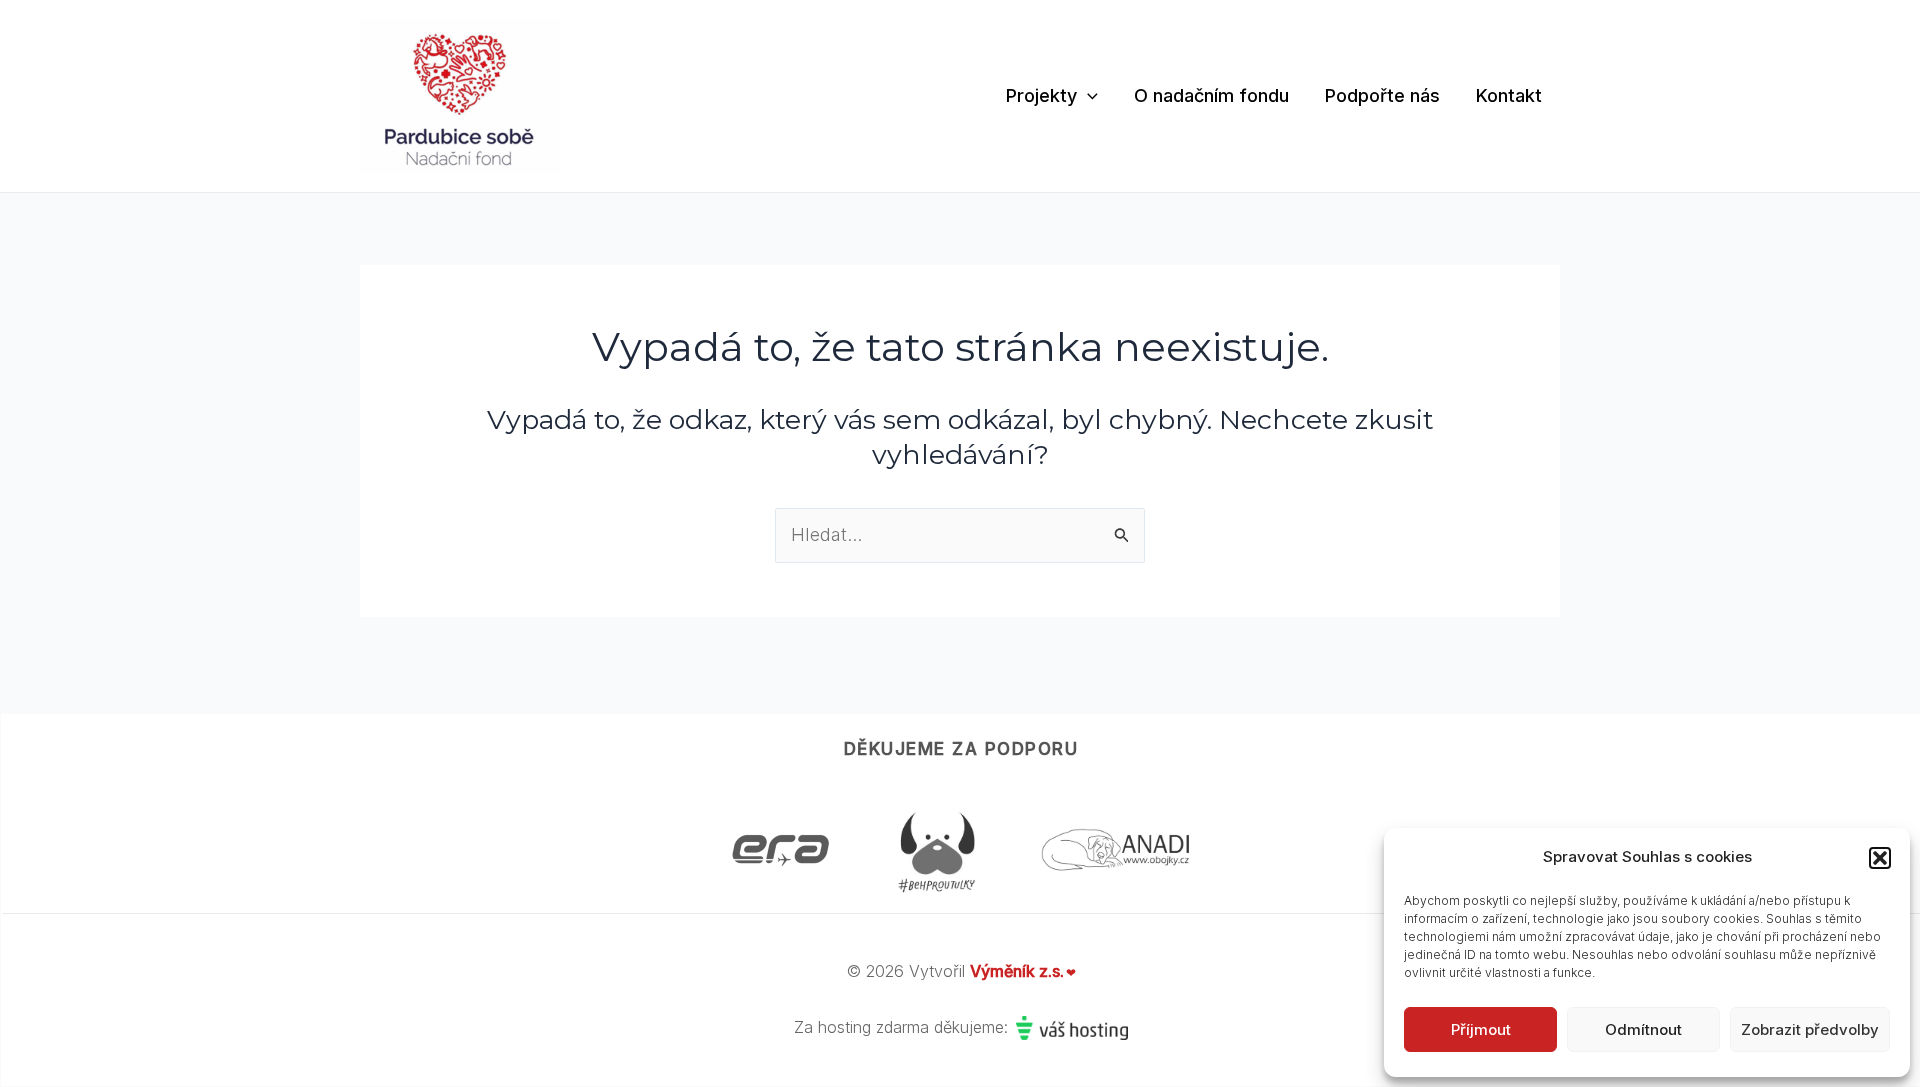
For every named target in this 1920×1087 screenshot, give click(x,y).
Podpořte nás (1382, 95)
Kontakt (1509, 95)
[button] (1880, 858)
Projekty (1041, 95)
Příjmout (1481, 1029)
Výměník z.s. (1017, 971)
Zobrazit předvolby (1810, 1029)
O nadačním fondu (1211, 95)
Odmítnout (1643, 1029)
